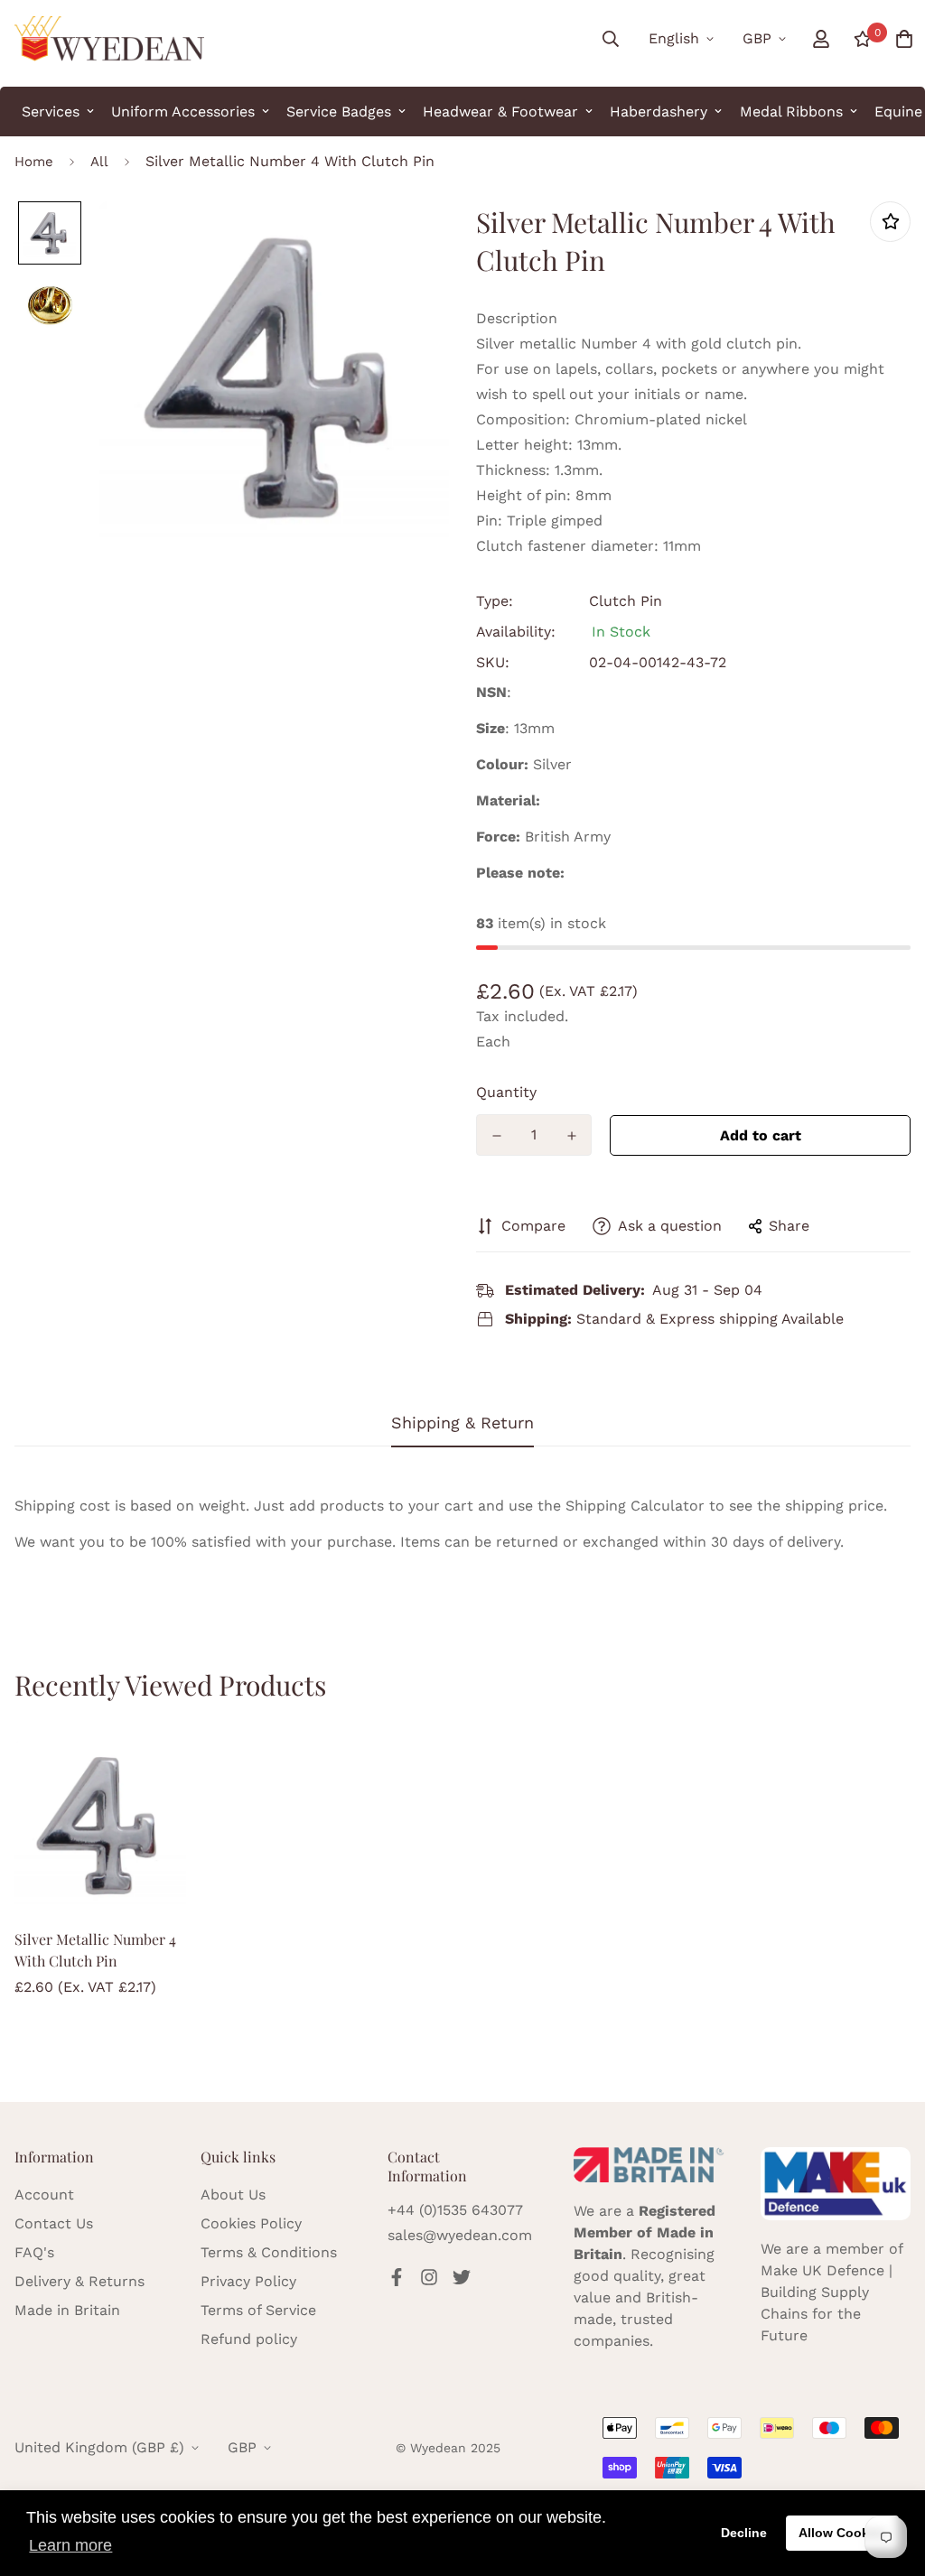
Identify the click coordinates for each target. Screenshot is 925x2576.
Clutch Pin (626, 601)
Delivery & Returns (79, 2281)
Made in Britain (67, 2310)
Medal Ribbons (791, 112)
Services (51, 112)
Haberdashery (659, 112)
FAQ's (34, 2252)
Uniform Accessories (183, 112)
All (99, 162)
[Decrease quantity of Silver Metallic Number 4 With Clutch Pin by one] (496, 1136)
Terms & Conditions (269, 2252)
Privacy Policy (248, 2281)
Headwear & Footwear (500, 112)
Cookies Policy (251, 2223)
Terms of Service (258, 2310)
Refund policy (249, 2339)
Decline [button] (744, 2533)
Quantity (506, 1092)
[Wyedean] (109, 39)
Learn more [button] (70, 2545)
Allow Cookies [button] (843, 2533)
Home (34, 162)
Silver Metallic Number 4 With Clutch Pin (95, 1950)
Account (44, 2195)
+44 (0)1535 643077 (455, 2210)
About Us (233, 2195)
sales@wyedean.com (460, 2235)
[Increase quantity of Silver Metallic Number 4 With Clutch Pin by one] (571, 1136)
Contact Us (54, 2223)
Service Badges (339, 112)
